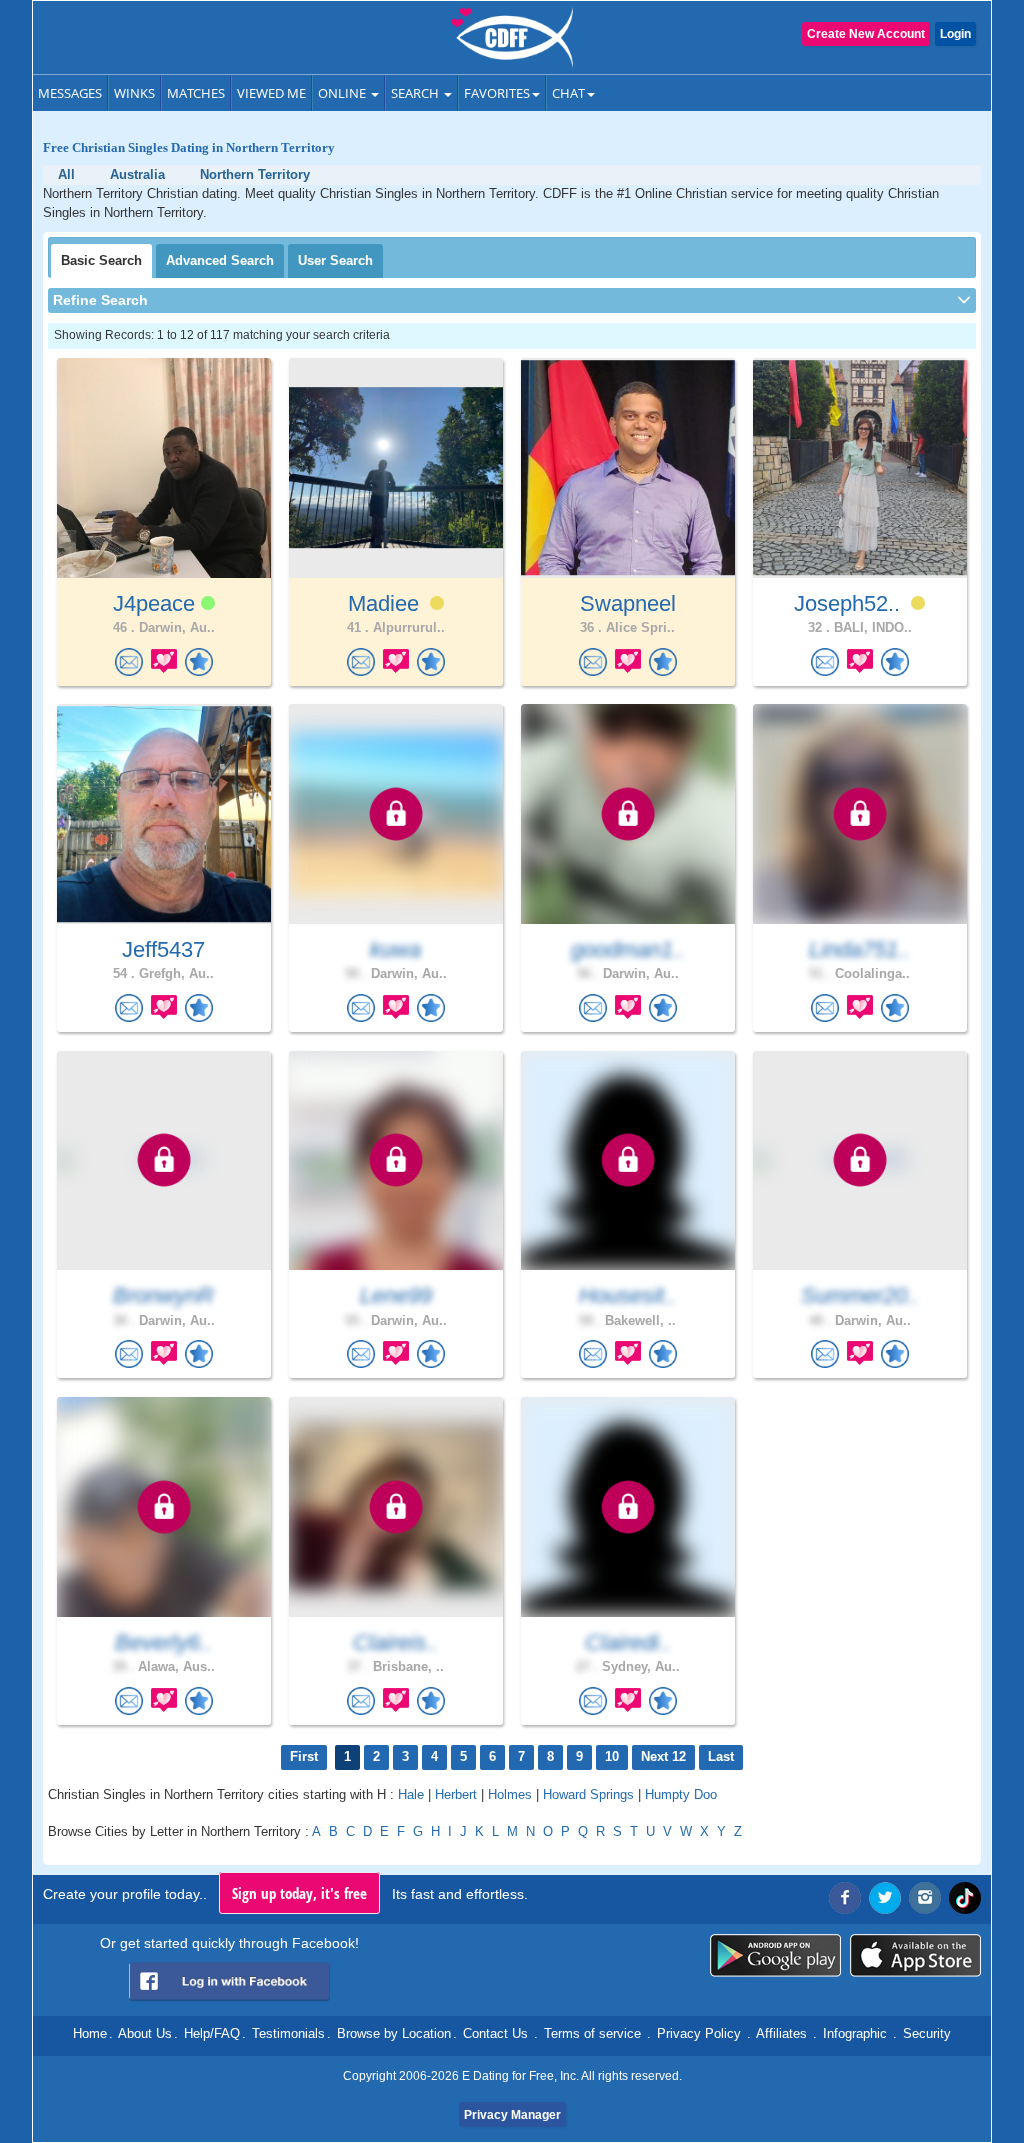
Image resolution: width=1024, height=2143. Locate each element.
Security (927, 2033)
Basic (101, 260)
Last (721, 1756)
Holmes (510, 1794)
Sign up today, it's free (299, 1893)
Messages (70, 93)
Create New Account (866, 34)
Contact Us (495, 2033)
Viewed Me (271, 93)
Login (955, 34)
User (335, 260)
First (304, 1756)
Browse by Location (394, 2033)
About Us (145, 2033)
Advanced (220, 260)
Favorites (497, 93)
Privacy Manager (512, 2115)
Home (90, 2033)
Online (343, 93)
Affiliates (781, 2033)
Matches (196, 93)
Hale (411, 1794)
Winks (134, 93)
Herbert (456, 1794)
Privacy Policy (699, 2033)
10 (612, 1756)
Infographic (855, 2033)
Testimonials (288, 2033)
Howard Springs (588, 1794)
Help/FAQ (212, 2033)
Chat (568, 93)
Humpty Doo (681, 1794)
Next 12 (663, 1756)
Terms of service (592, 2033)
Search (416, 93)
